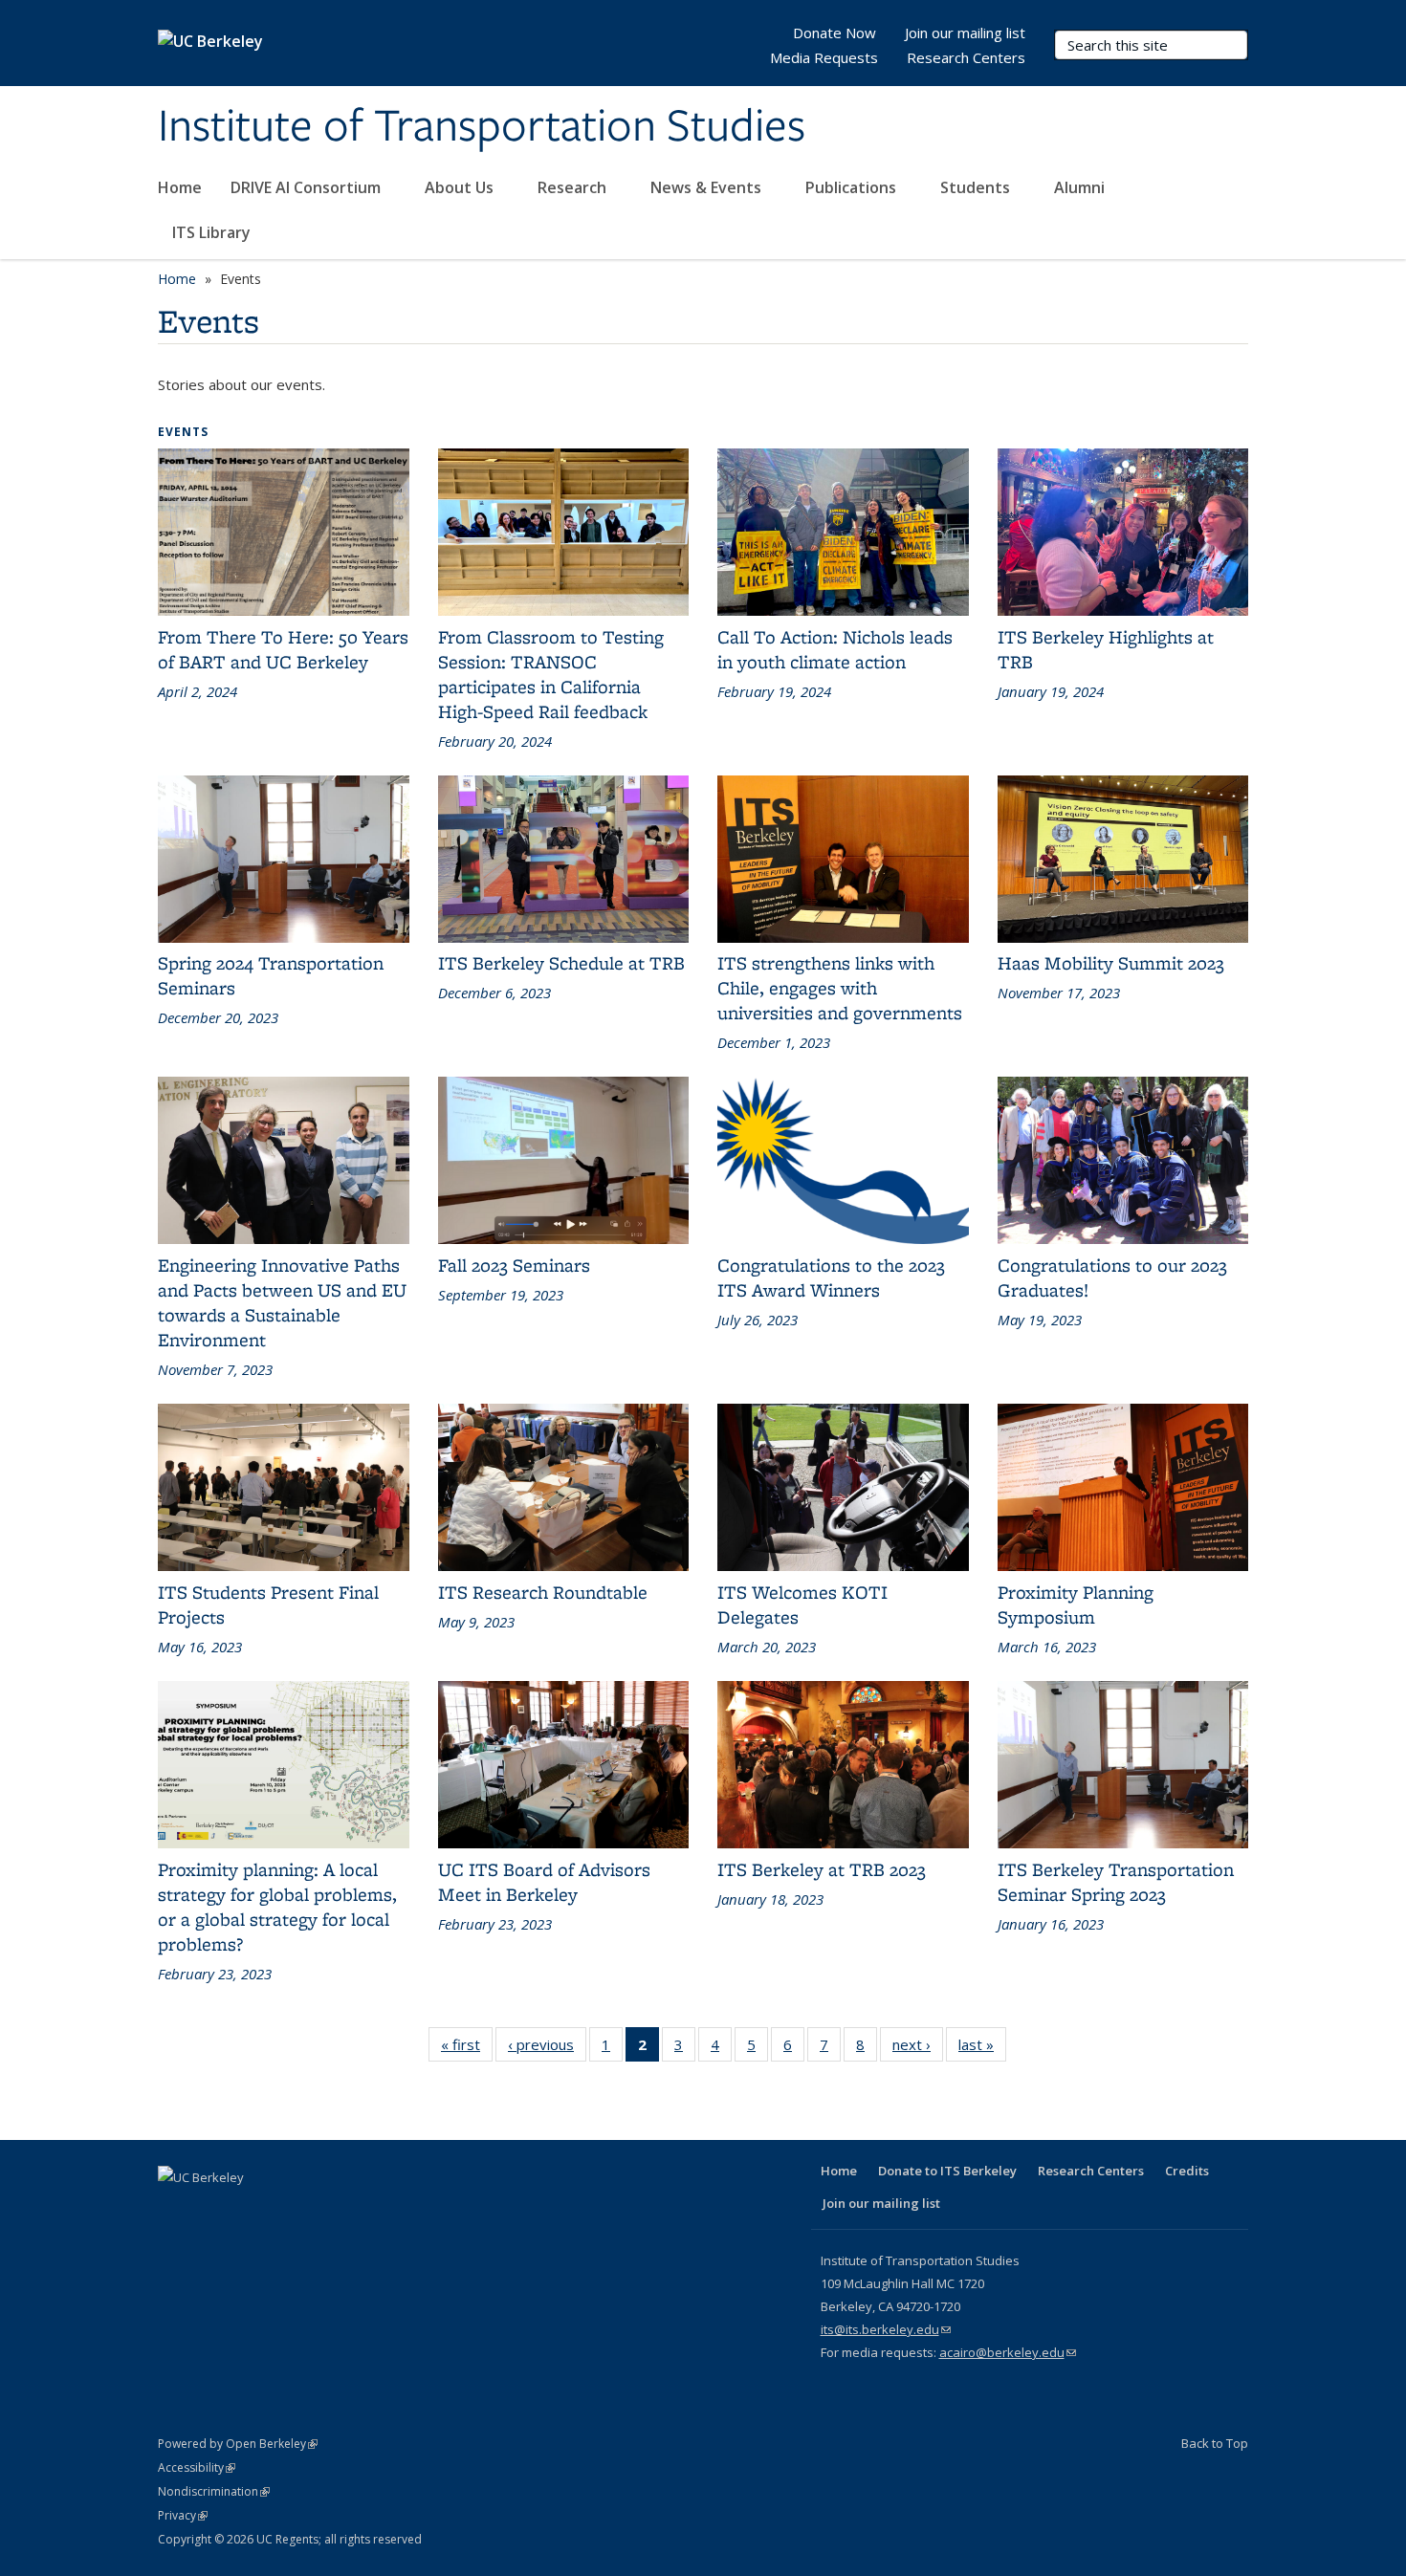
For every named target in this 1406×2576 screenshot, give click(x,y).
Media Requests (824, 57)
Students (977, 187)
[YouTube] (287, 2210)
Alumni (1081, 187)
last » (982, 2044)
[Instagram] (324, 2210)
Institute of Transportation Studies (482, 127)
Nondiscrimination (214, 2491)
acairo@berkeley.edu (1008, 2352)
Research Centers (966, 57)
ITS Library (213, 232)
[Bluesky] (362, 2210)
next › (918, 2044)
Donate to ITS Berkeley (947, 2171)
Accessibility (197, 2467)
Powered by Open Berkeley (238, 2444)
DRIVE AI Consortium (308, 187)
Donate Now (835, 33)
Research (574, 187)
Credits (1187, 2171)
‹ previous (547, 2044)
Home (180, 187)
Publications (853, 187)
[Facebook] (175, 2210)
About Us (461, 187)
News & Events (708, 187)
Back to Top (1215, 2443)
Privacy (183, 2515)
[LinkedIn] (250, 2210)
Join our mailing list (965, 33)
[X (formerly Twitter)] (212, 2210)
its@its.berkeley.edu (886, 2329)
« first (467, 2044)
